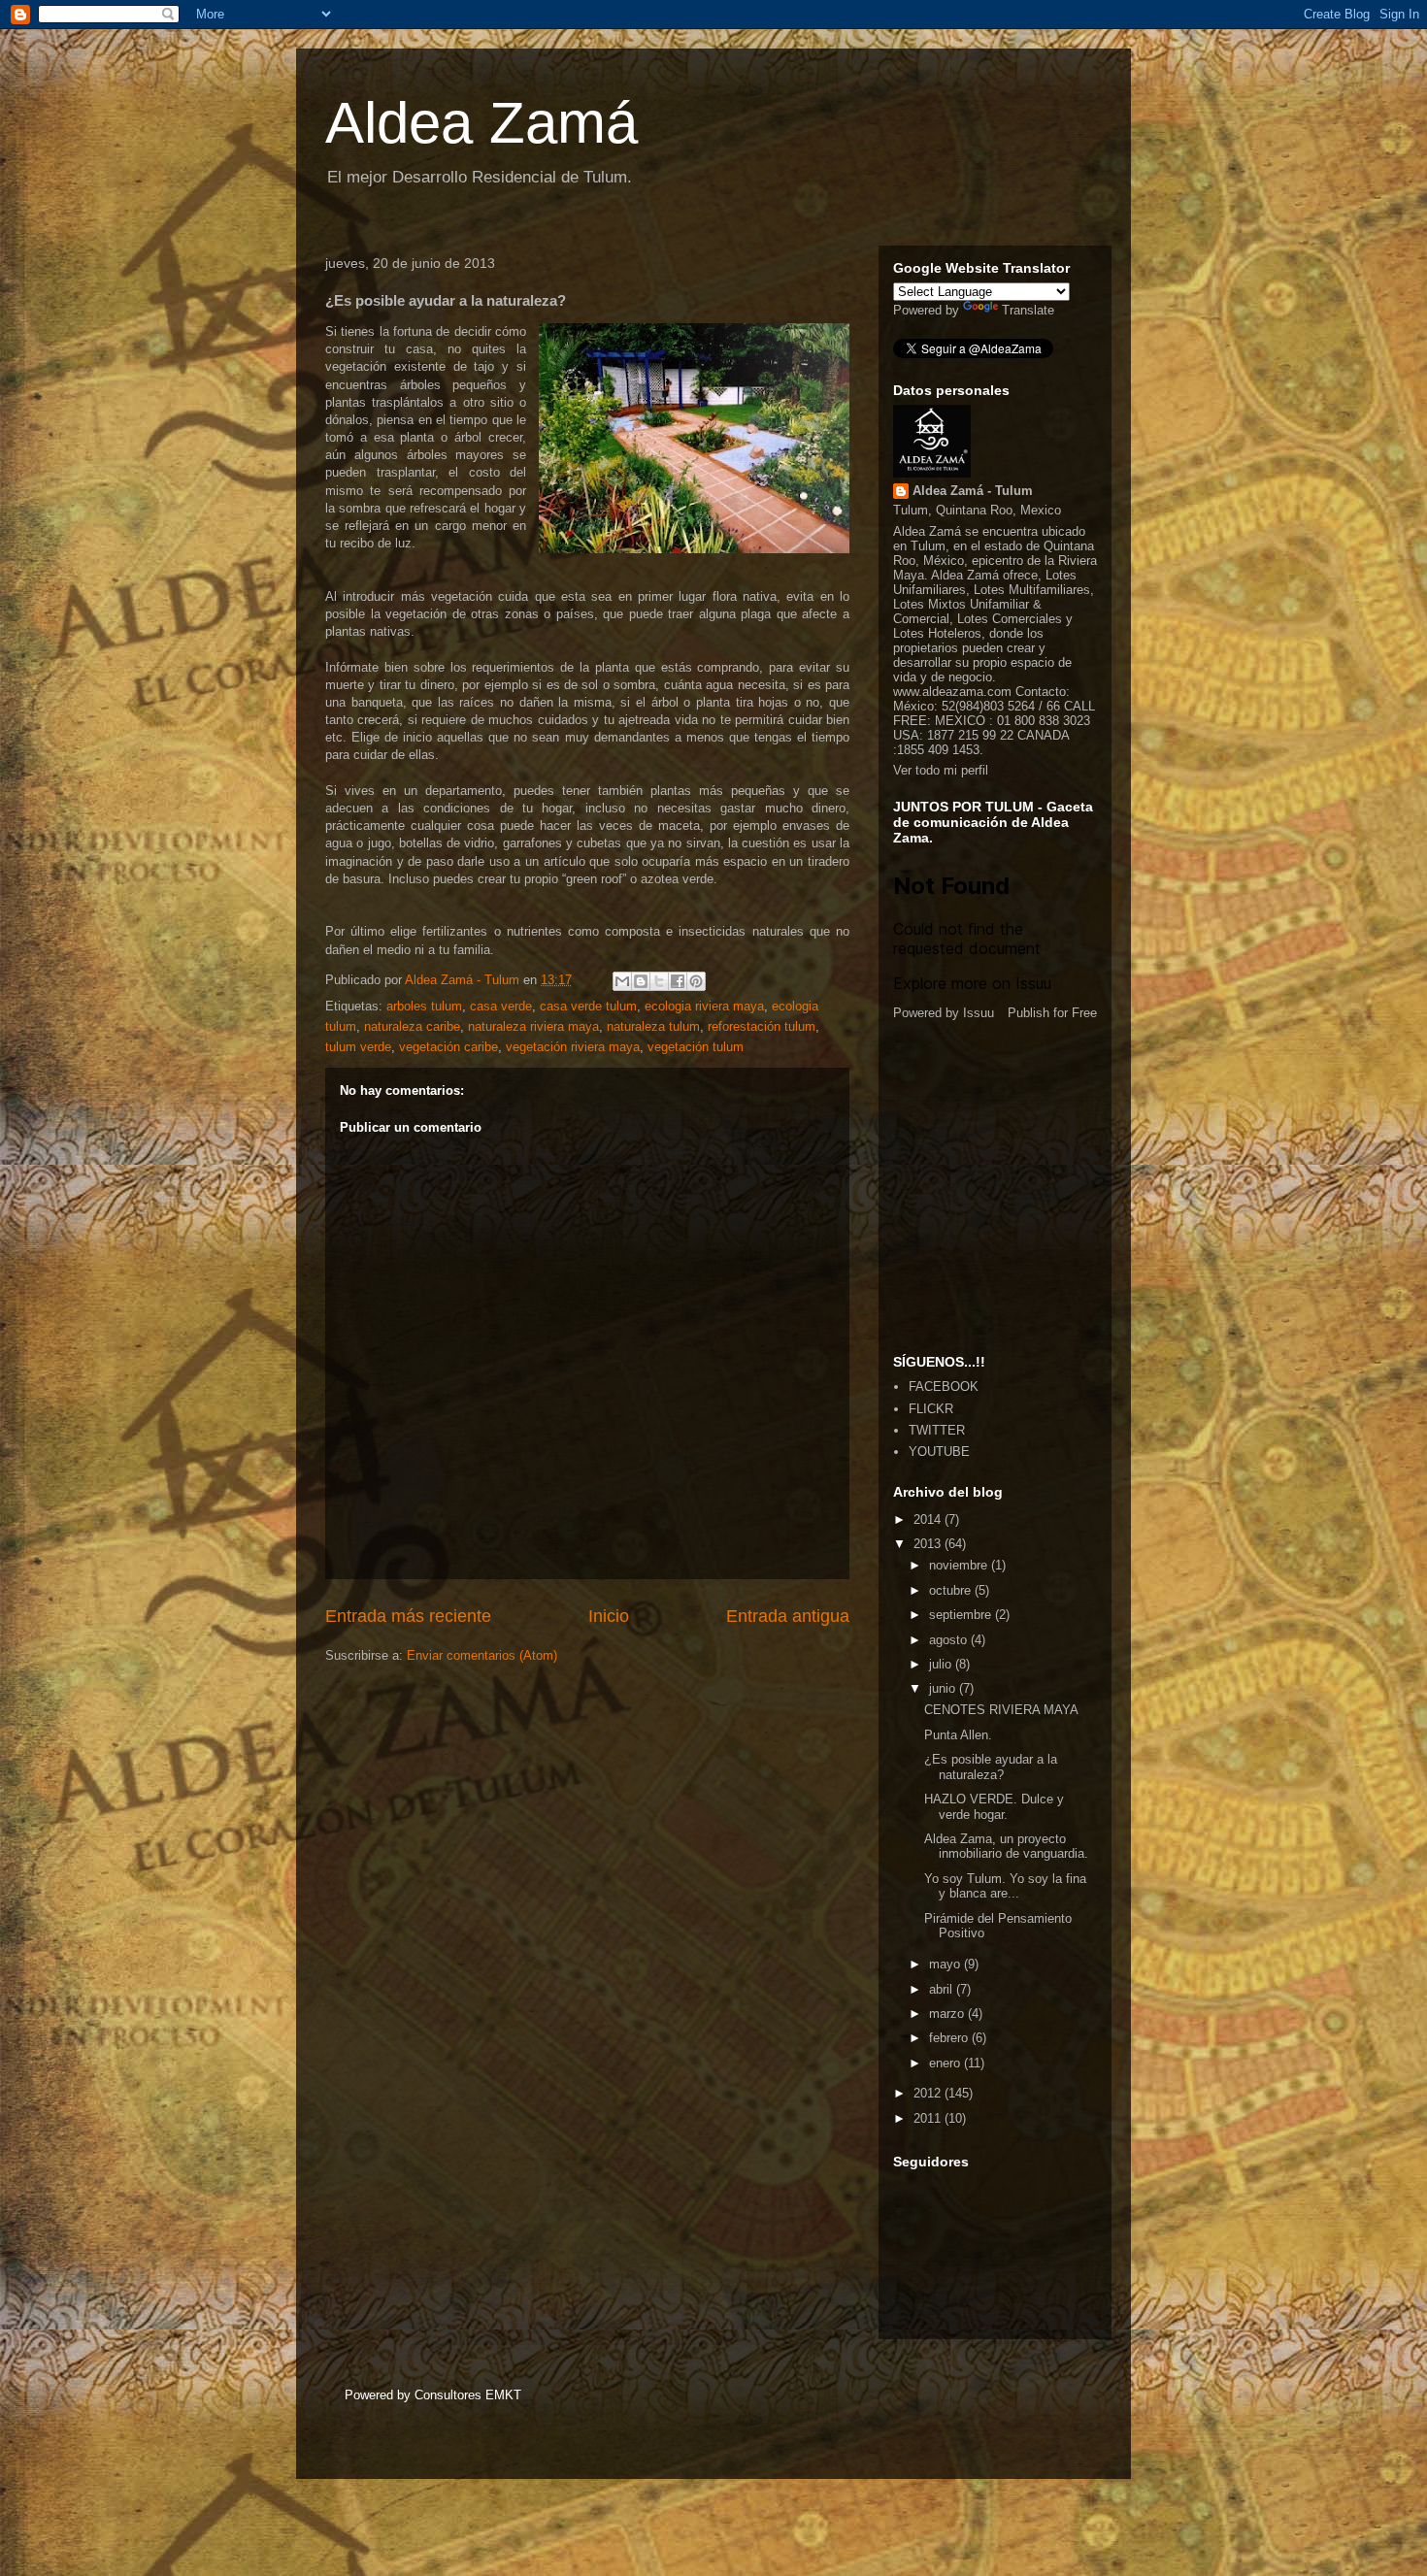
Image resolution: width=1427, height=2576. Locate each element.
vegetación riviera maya (573, 1047)
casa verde (501, 1006)
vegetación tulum (696, 1047)
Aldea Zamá (481, 123)
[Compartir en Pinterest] (696, 981)
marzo (948, 2014)
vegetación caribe (448, 1047)
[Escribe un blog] (641, 981)
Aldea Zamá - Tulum (973, 491)
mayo (946, 1964)
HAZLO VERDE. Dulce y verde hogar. (994, 1807)
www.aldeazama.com (952, 692)
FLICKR (931, 1409)
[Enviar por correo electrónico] (622, 981)
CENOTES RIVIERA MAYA (1001, 1710)
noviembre (960, 1565)
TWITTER (937, 1430)
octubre (952, 1590)
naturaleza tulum (653, 1026)
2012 (929, 2093)
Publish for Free (1052, 1013)
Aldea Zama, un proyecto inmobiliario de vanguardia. (1006, 1847)
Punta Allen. (958, 1735)
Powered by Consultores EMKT (433, 2395)
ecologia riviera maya (704, 1006)
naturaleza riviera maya (533, 1026)
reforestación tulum (762, 1026)
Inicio (609, 1616)
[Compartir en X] (659, 981)
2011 (929, 2118)
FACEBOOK (944, 1387)
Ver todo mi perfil (941, 770)
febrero (950, 2038)
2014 (929, 1519)
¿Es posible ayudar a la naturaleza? (991, 1767)
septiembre (962, 1615)
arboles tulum (424, 1006)
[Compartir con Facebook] (678, 981)
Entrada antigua (788, 1616)
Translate (1028, 310)
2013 (929, 1544)
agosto (950, 1640)
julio (942, 1664)
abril (943, 1989)
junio (944, 1688)
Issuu (979, 1013)
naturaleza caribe (412, 1026)
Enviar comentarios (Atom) (482, 1655)
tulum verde (358, 1047)
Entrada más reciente (408, 1616)
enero (946, 2063)
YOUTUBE (939, 1452)
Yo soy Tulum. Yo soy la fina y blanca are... (1005, 1886)
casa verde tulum (588, 1006)
